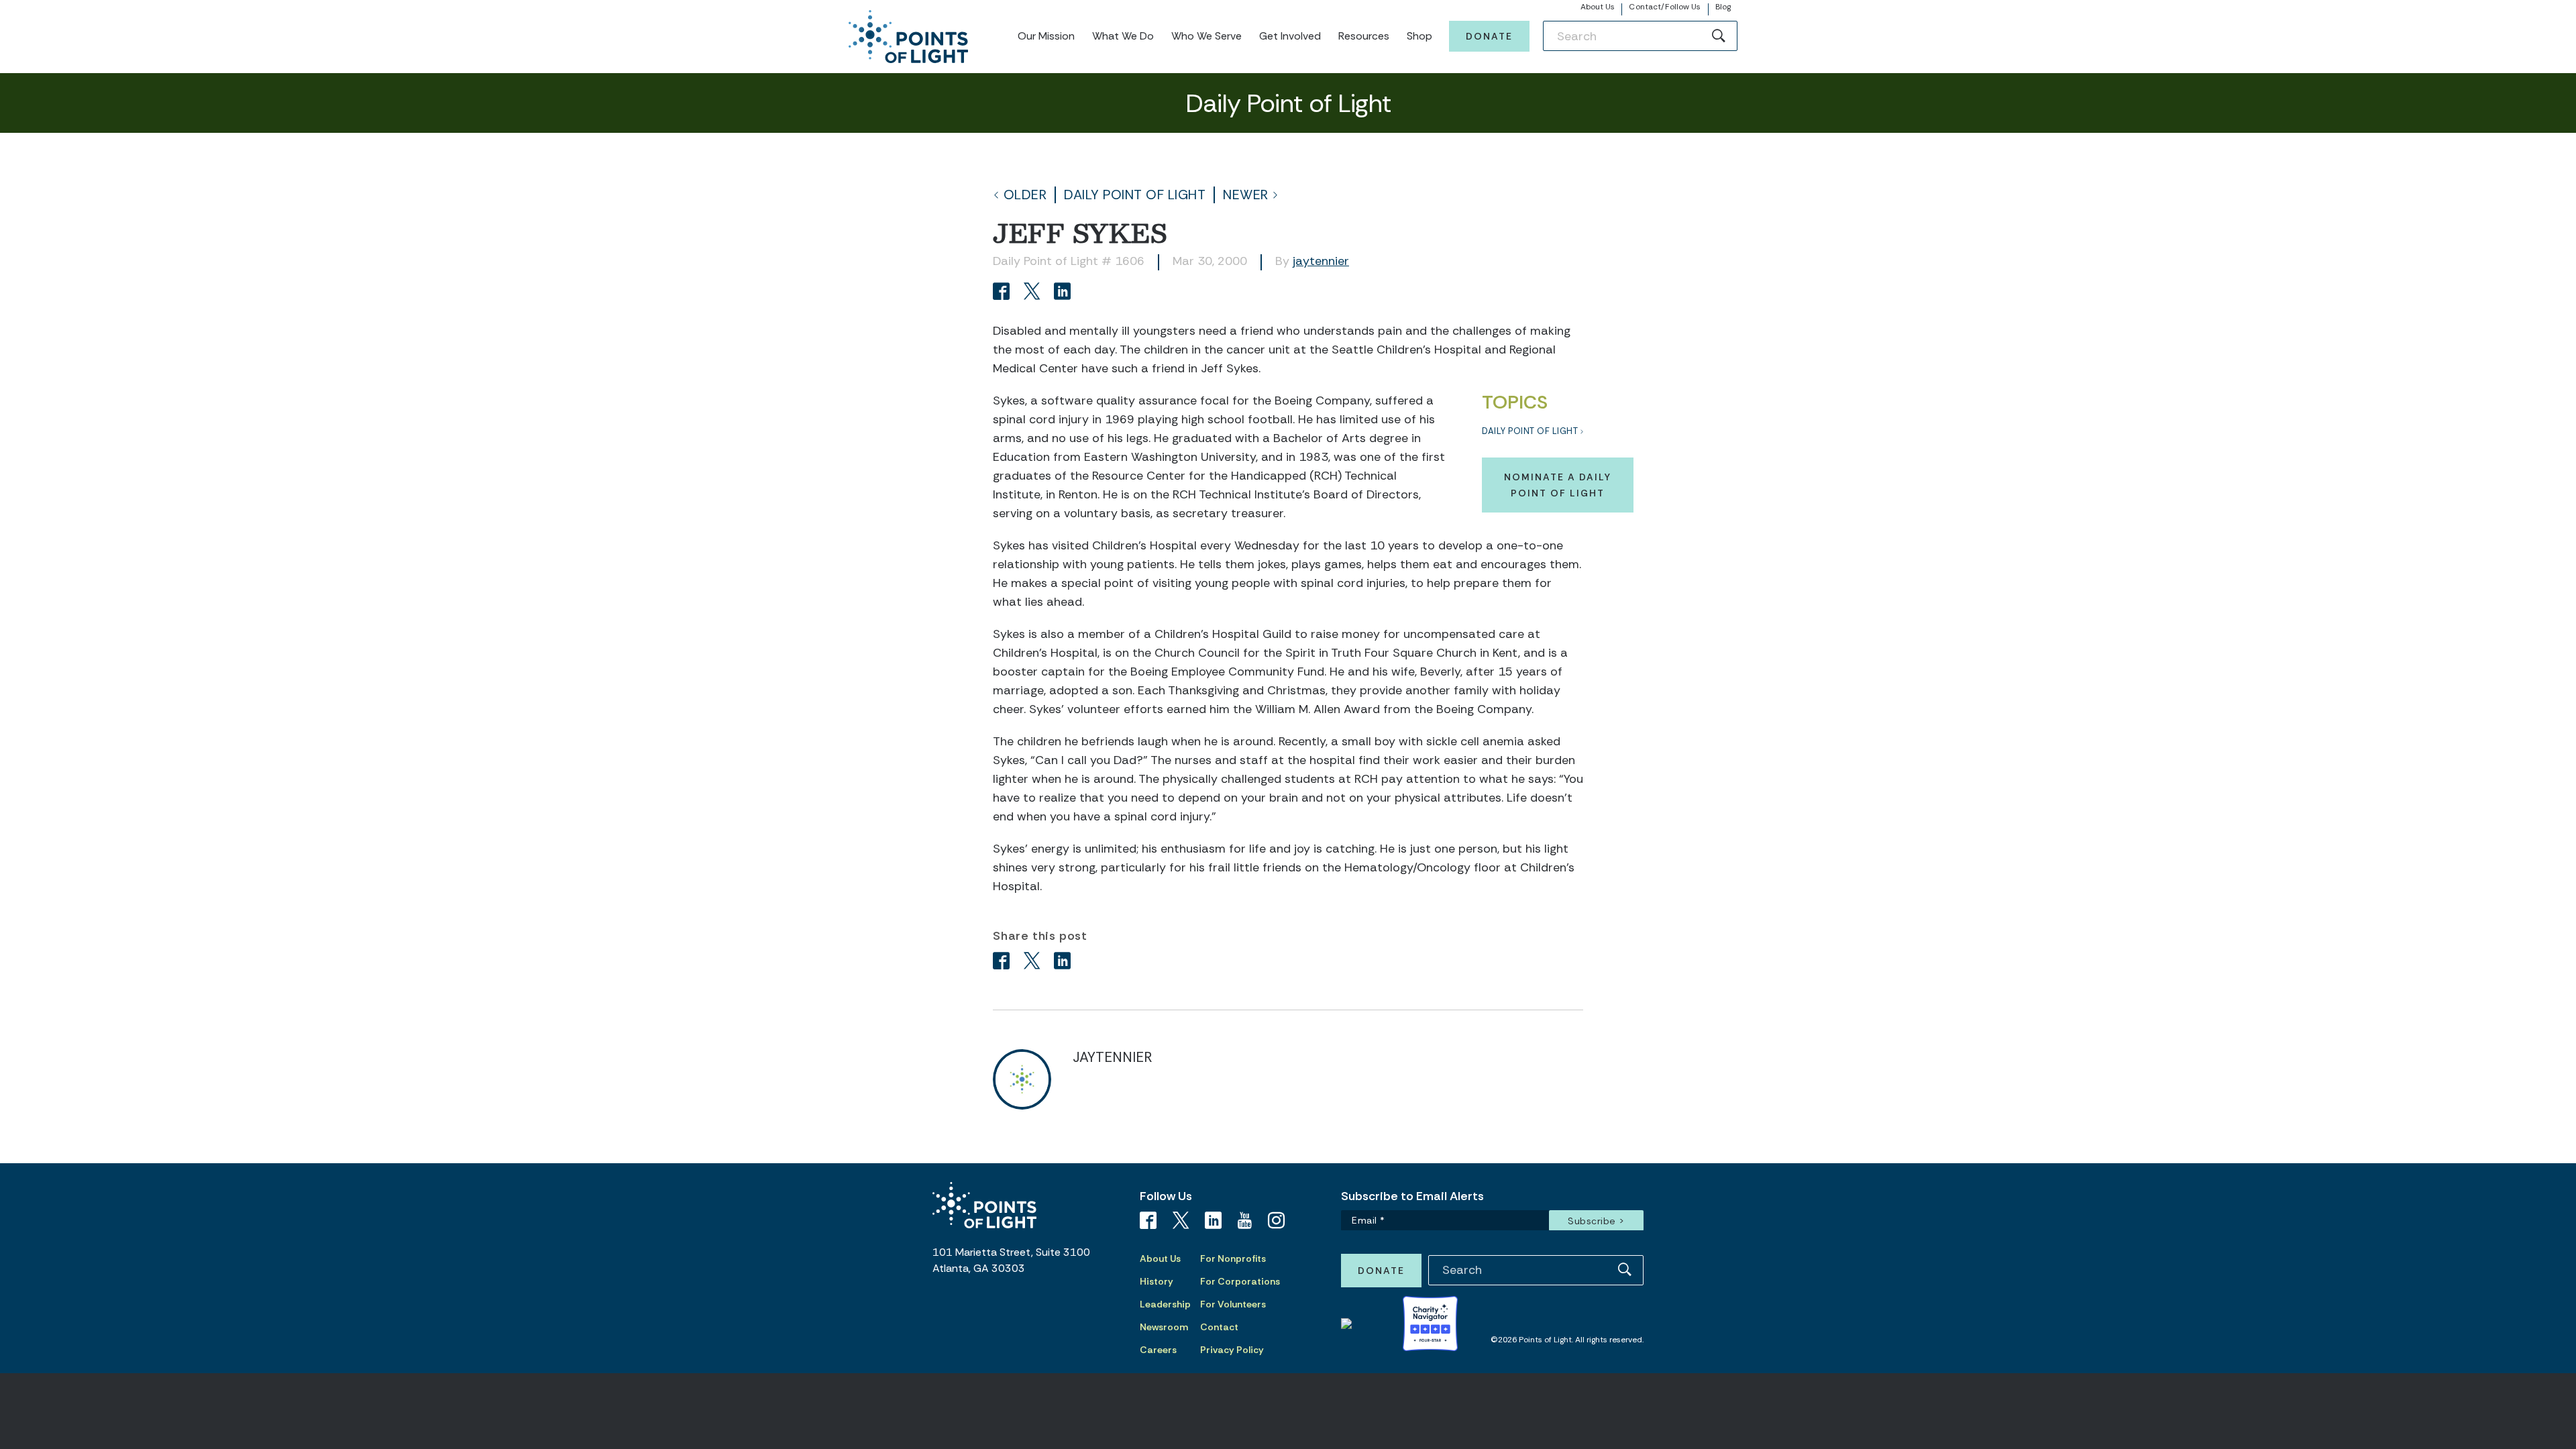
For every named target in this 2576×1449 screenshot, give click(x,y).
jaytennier (1321, 261)
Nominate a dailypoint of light (1558, 485)
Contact (1219, 1327)
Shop (1419, 36)
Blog (1723, 7)
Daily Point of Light (1135, 195)
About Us (1598, 7)
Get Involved (1290, 36)
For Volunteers (1233, 1304)
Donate (1489, 36)
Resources (1364, 36)
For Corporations (1240, 1281)
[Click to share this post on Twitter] (1034, 293)
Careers (1158, 1350)
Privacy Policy (1232, 1350)
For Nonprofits (1233, 1258)
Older (1025, 195)
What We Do (1123, 36)
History (1157, 1281)
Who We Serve (1206, 36)
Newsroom (1164, 1327)
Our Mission (1046, 36)
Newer (1246, 195)
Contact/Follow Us (1665, 7)
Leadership (1165, 1304)
